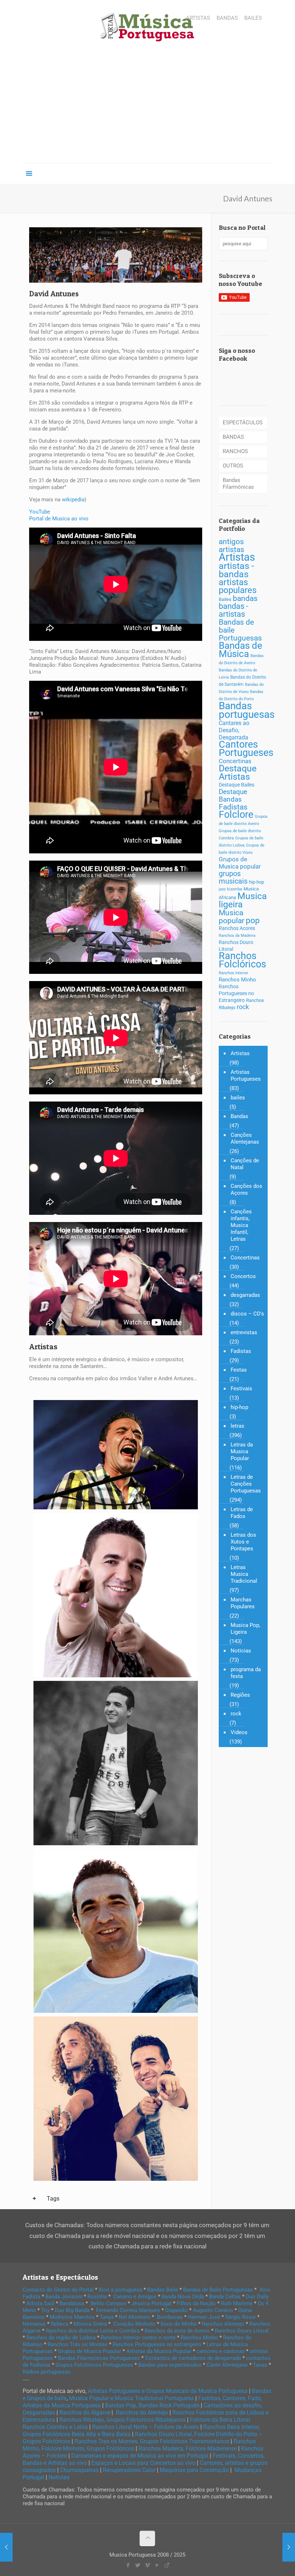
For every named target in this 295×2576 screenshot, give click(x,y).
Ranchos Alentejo (223, 2324)
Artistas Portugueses (246, 1075)
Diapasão (176, 2310)
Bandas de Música (240, 650)
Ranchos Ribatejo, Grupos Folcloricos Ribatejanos (122, 2420)
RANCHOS (235, 451)
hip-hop (257, 882)
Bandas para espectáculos (170, 2365)
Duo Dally (257, 2297)
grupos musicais (233, 877)
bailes (238, 1098)
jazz (222, 889)
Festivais (241, 1389)
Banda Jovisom (64, 2297)
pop (253, 920)
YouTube (40, 512)
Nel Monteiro (135, 2317)
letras (237, 1426)
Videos (239, 1732)
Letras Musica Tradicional (244, 1574)
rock (243, 1007)
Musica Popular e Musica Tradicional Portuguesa (131, 2398)
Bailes (225, 599)
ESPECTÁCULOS (243, 423)
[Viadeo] (167, 2565)
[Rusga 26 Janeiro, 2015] (289, 2547)
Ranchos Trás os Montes (78, 2344)
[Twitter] (138, 2565)
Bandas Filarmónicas (238, 484)
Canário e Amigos (135, 2297)
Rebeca (60, 2324)
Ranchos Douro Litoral (242, 2331)
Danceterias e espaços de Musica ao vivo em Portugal (140, 2456)
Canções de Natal (245, 1164)
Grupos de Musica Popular (90, 2351)
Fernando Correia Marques (128, 2310)
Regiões (240, 1695)
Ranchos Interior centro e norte (138, 2338)
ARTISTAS (198, 18)
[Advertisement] (147, 109)
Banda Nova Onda (183, 2297)
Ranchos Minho (237, 980)
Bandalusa (72, 2303)
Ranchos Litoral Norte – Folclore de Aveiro (146, 2427)
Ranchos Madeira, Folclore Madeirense (188, 2449)
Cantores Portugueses (246, 749)
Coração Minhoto (134, 2324)
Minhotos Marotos (72, 2317)
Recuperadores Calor (129, 2470)
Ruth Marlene (237, 2303)
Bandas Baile (163, 2290)
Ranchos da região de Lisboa (61, 2338)
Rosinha (97, 2297)
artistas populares (238, 586)
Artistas (237, 557)
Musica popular (232, 917)
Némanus (34, 2324)
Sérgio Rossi (240, 2317)
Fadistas (233, 807)
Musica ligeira (243, 900)
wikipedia (73, 500)
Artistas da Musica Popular (159, 2351)
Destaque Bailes (237, 785)
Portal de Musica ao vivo (59, 519)
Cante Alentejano (227, 2365)
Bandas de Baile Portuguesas (218, 2290)
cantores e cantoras (221, 2351)
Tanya (107, 2317)
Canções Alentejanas (245, 1138)
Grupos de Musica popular (240, 863)
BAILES (253, 18)
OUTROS (233, 466)
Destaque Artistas (238, 772)
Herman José (204, 2317)
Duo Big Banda (72, 2310)
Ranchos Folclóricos (242, 960)
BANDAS (227, 18)
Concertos (243, 1276)
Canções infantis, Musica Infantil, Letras (241, 1225)
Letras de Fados (242, 1513)
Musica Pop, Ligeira (245, 1629)
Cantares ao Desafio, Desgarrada (234, 730)
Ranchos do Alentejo (142, 2413)
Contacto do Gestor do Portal (58, 2290)
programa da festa (246, 1673)
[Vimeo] (147, 2565)
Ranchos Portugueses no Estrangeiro (236, 993)
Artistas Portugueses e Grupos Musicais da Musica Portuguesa (168, 2391)
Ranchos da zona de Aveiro (177, 2331)
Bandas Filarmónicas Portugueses (99, 2358)
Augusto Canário (213, 2310)
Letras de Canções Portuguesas (246, 1484)
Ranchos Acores (237, 928)
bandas (245, 598)
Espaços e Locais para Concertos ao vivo (143, 2463)
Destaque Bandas (233, 795)
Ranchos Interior (233, 973)
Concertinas (235, 761)
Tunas (260, 2365)
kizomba (235, 889)
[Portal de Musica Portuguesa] (147, 28)
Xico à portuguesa (120, 2290)
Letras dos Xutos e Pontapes (243, 1542)
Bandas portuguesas (247, 710)
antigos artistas (232, 545)
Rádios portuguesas (47, 2372)
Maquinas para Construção (194, 2470)
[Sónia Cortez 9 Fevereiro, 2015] (6, 2547)
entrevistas (244, 1332)
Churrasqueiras (79, 2470)
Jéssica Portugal (151, 2303)
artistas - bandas (236, 570)
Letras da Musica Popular (242, 1451)
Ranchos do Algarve (85, 2413)
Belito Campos (108, 2303)
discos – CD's (247, 1314)
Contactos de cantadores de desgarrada (193, 2358)
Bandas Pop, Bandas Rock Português (152, 2405)
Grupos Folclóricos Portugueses (94, 2365)
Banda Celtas (225, 2297)
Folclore (236, 815)
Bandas (239, 1116)
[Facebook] (128, 2565)
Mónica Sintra (90, 2324)
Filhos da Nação (196, 2303)
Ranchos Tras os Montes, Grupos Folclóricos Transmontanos (152, 2441)
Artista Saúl (40, 2303)
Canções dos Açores (246, 1189)
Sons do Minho (179, 2324)
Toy (45, 2310)
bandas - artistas (233, 610)
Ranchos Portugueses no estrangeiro (157, 2344)
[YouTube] (157, 2565)
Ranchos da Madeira (237, 936)
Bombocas (170, 2317)
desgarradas (245, 1295)
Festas (239, 1370)
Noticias (241, 1651)
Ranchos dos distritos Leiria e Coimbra (93, 2331)
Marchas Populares (243, 1603)
